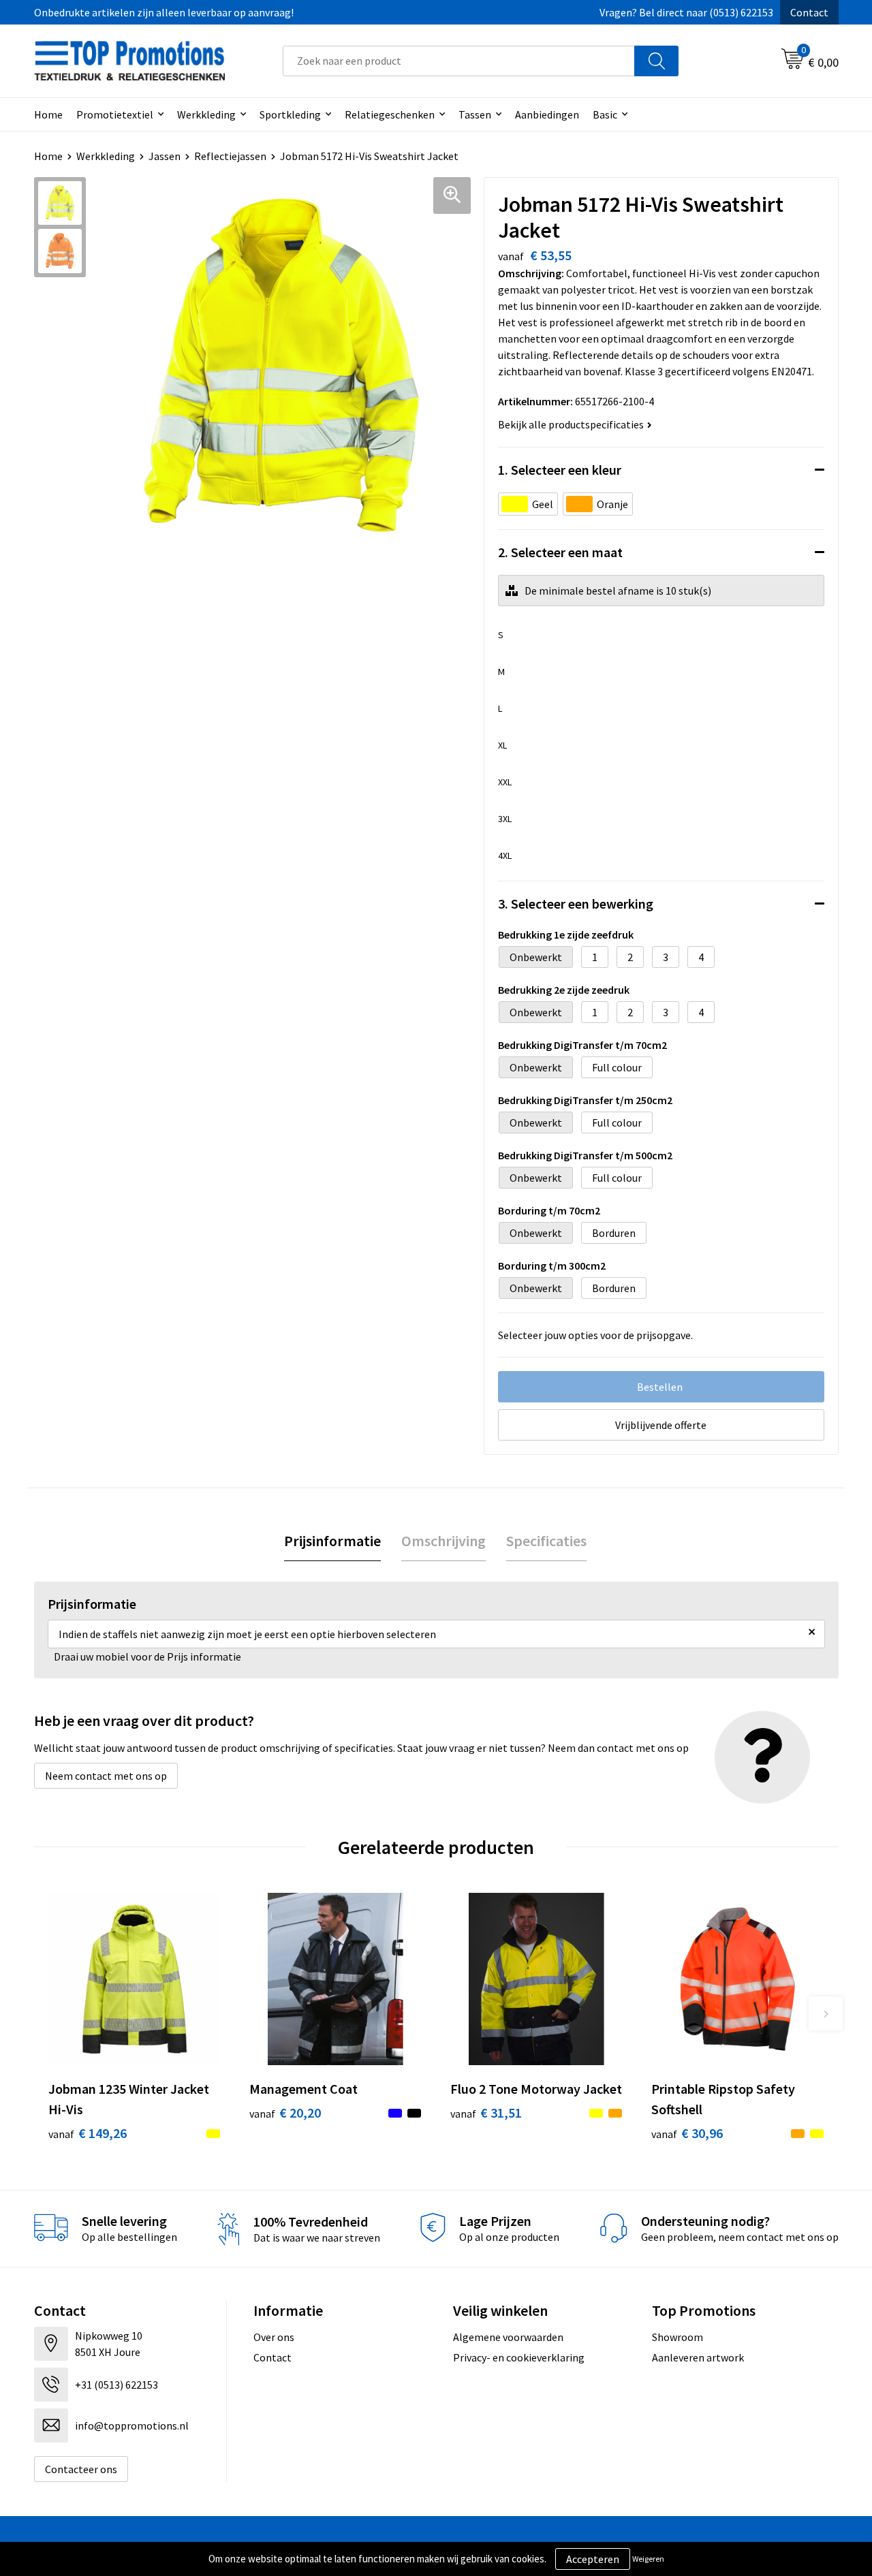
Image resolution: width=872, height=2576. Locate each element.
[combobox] (459, 61)
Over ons (274, 2337)
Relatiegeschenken (390, 114)
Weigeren (648, 2559)
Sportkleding (290, 114)
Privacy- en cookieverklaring (519, 2357)
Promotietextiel (115, 114)
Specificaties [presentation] (546, 1541)
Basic (605, 114)
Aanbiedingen (547, 114)
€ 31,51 (486, 2112)
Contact (809, 12)
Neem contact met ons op (106, 1776)
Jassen (165, 156)
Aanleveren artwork (698, 2357)
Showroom (678, 2337)
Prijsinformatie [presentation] (332, 1541)
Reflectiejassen (230, 156)
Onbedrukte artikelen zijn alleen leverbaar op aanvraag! (164, 12)
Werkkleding (206, 114)
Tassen (475, 114)
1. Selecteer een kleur (560, 470)
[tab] (332, 1541)
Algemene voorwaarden (508, 2337)
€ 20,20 (285, 2112)
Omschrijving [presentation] (443, 1541)
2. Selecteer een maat (560, 552)
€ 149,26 (88, 2133)
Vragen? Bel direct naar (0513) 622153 (686, 12)
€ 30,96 (687, 2133)
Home (48, 114)
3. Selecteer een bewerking (576, 904)
